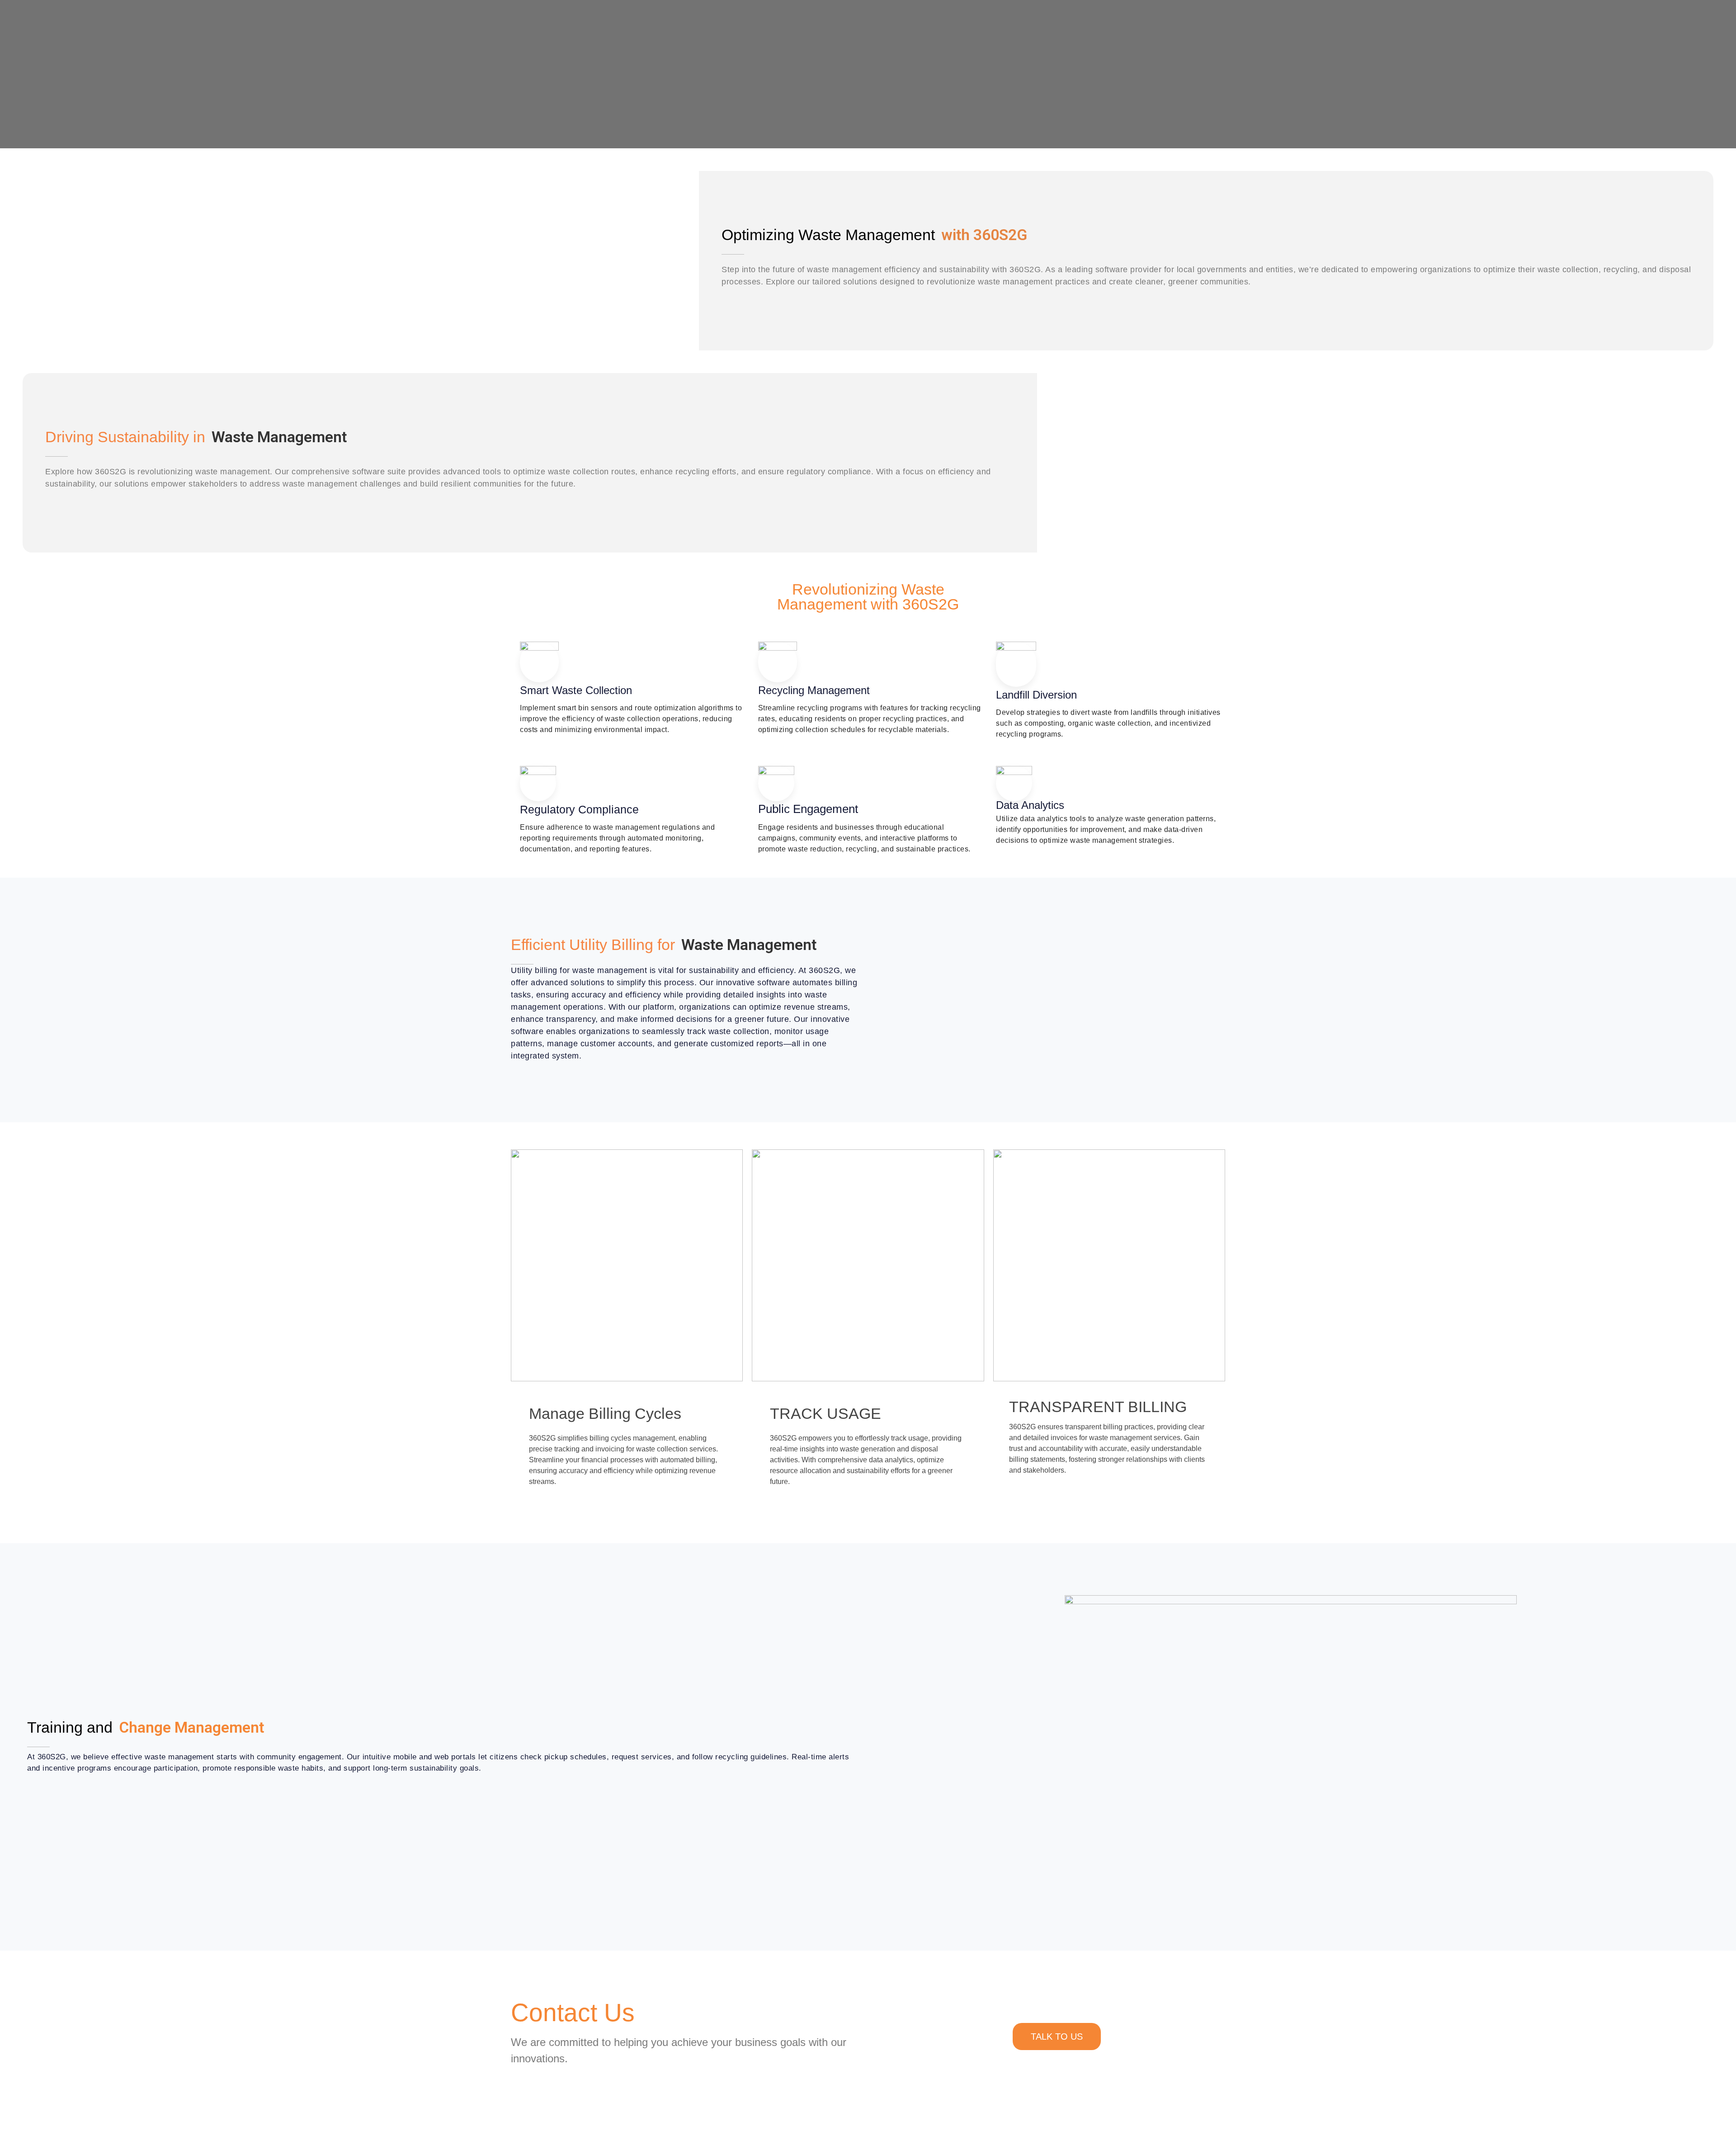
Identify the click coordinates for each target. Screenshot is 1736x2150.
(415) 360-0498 (812, 284)
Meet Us (639, 898)
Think (632, 876)
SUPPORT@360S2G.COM (665, 284)
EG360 (636, 831)
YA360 (635, 853)
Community (645, 809)
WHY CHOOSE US (979, 284)
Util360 (651, 920)
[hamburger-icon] (1091, 23)
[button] (658, 235)
